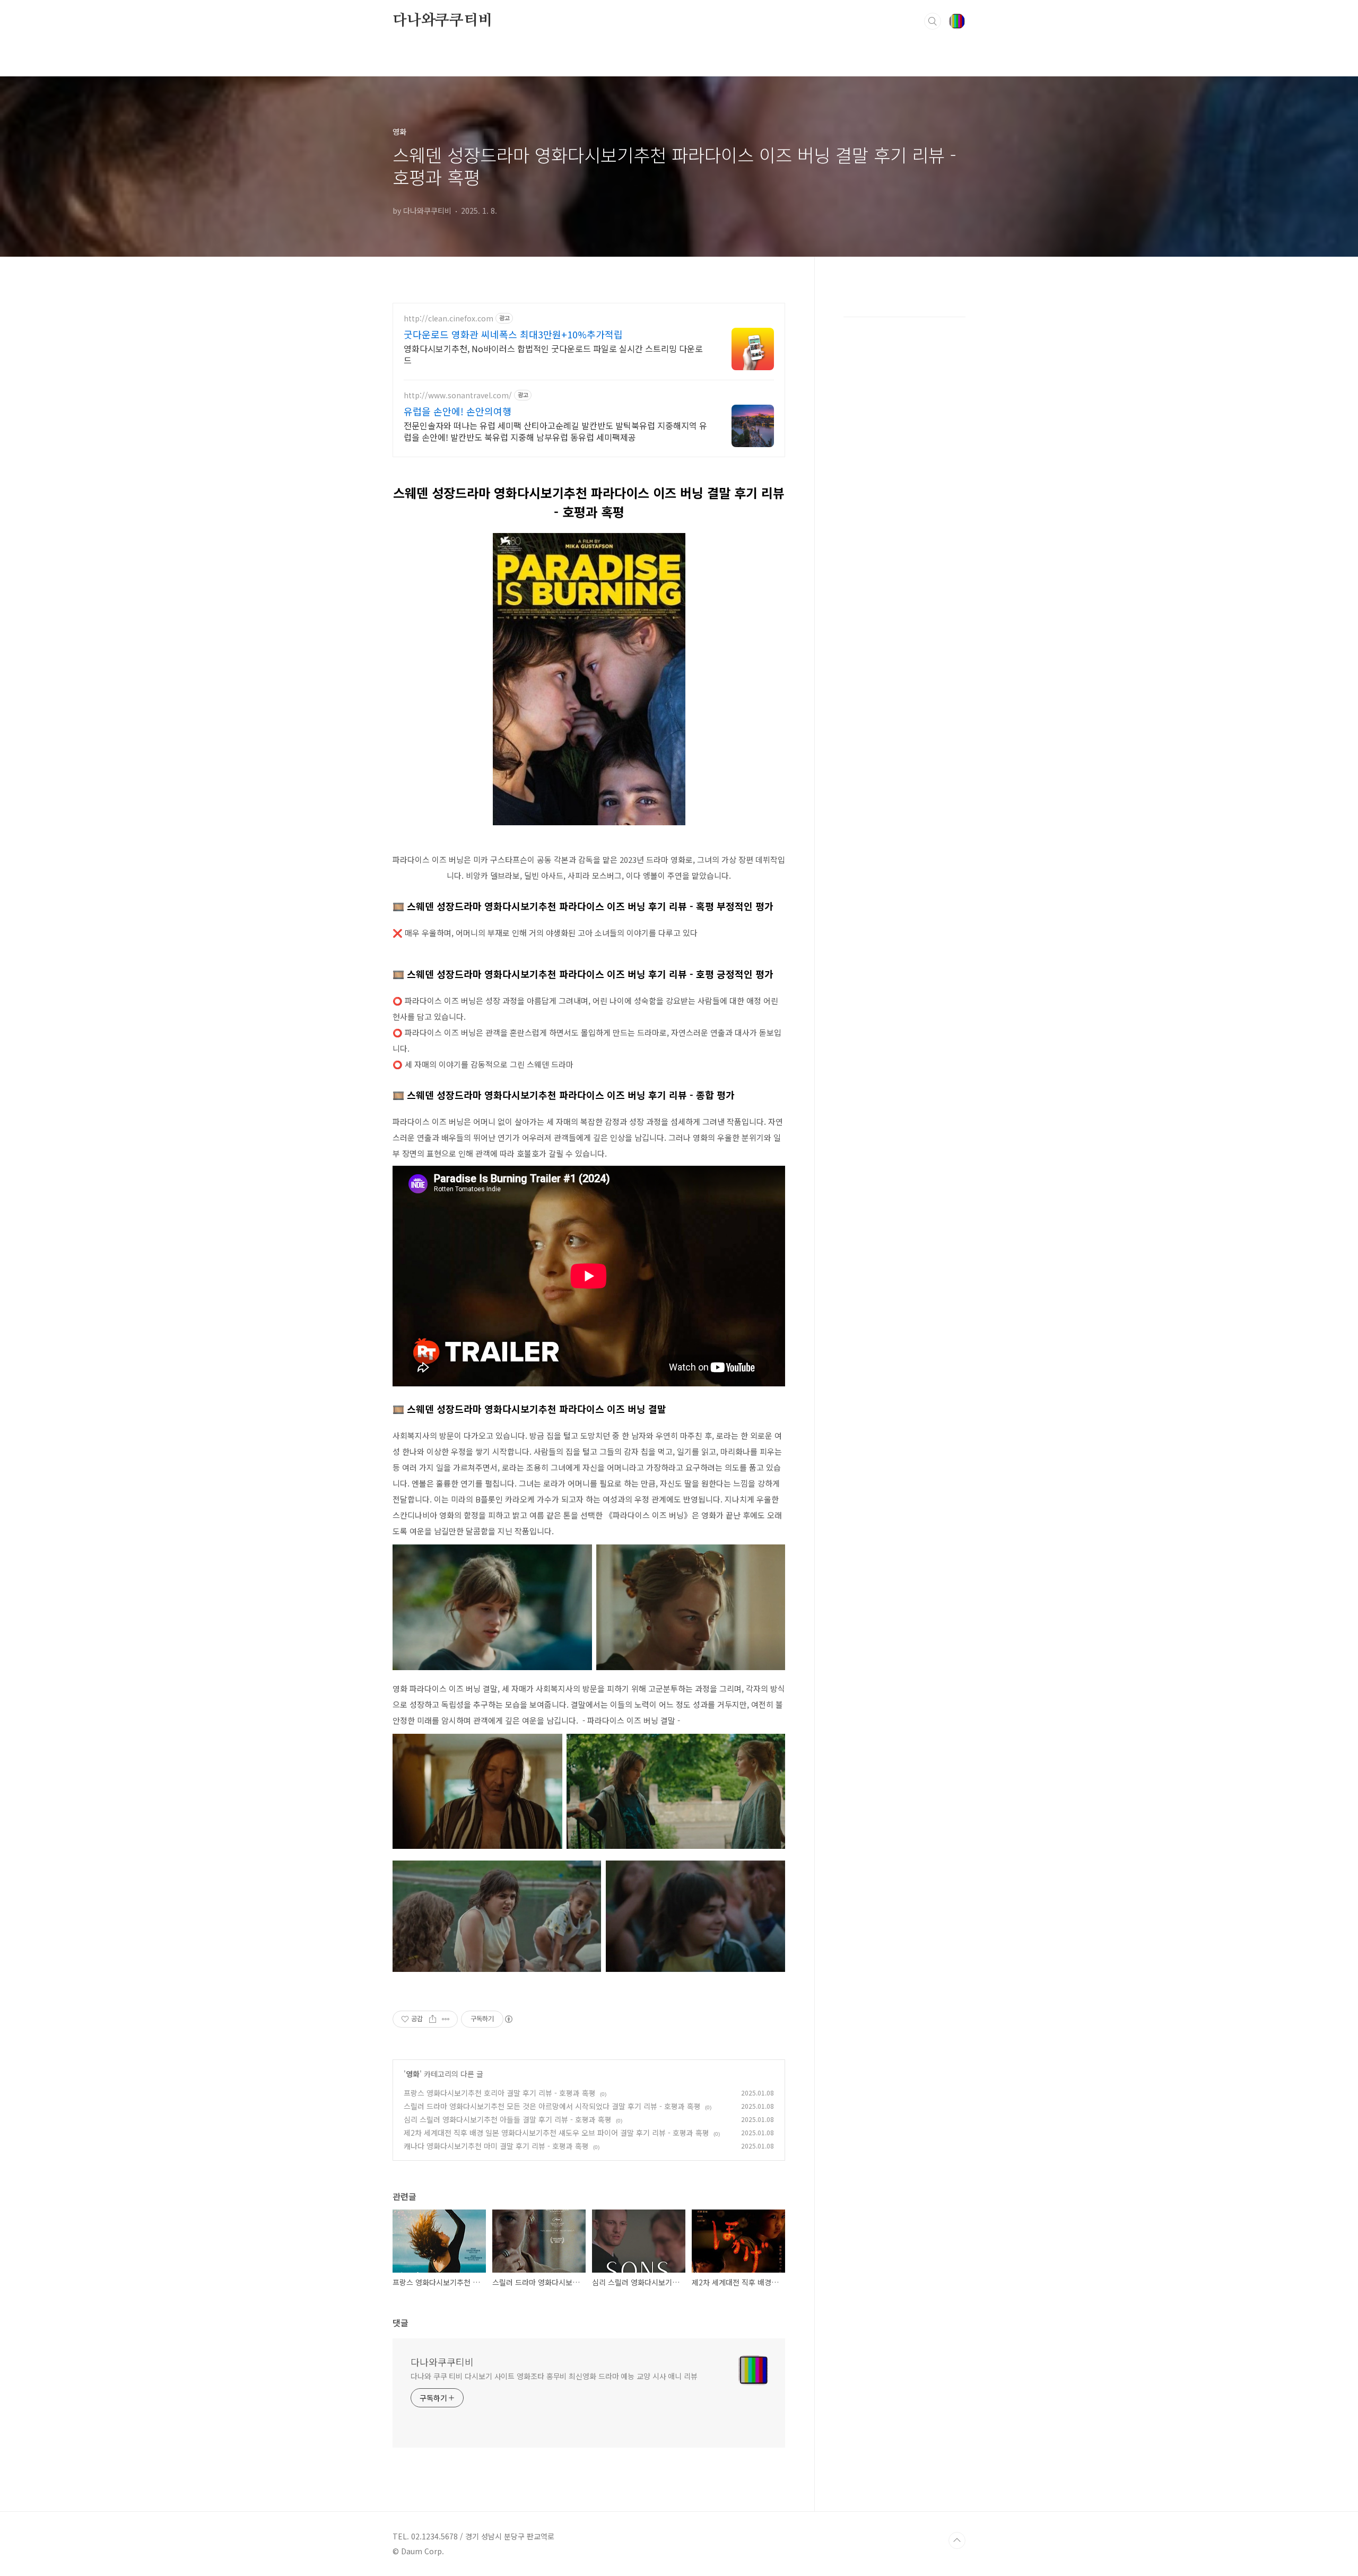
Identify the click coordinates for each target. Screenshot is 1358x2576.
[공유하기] (433, 2019)
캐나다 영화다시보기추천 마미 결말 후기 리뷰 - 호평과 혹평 (496, 2146)
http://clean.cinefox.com (449, 318)
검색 (933, 21)
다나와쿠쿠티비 (442, 21)
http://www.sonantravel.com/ (458, 395)
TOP (957, 2540)
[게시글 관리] (446, 2019)
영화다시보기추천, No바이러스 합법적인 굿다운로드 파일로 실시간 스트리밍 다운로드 (553, 354)
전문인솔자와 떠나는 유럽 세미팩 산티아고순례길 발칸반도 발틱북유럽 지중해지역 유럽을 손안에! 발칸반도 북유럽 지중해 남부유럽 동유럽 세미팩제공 (555, 431)
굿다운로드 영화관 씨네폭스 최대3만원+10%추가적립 (513, 334)
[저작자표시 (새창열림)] (508, 2019)
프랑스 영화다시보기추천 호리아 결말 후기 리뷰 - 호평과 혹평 (500, 2093)
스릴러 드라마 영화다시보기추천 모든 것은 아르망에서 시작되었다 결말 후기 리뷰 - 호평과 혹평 (552, 2106)
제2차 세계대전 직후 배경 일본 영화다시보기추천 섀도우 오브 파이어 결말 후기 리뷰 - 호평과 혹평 (556, 2133)
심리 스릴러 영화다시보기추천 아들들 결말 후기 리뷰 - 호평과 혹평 (508, 2119)
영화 (413, 2074)
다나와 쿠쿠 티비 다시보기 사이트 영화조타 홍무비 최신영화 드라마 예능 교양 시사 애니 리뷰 (554, 2376)
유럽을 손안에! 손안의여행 (458, 411)
